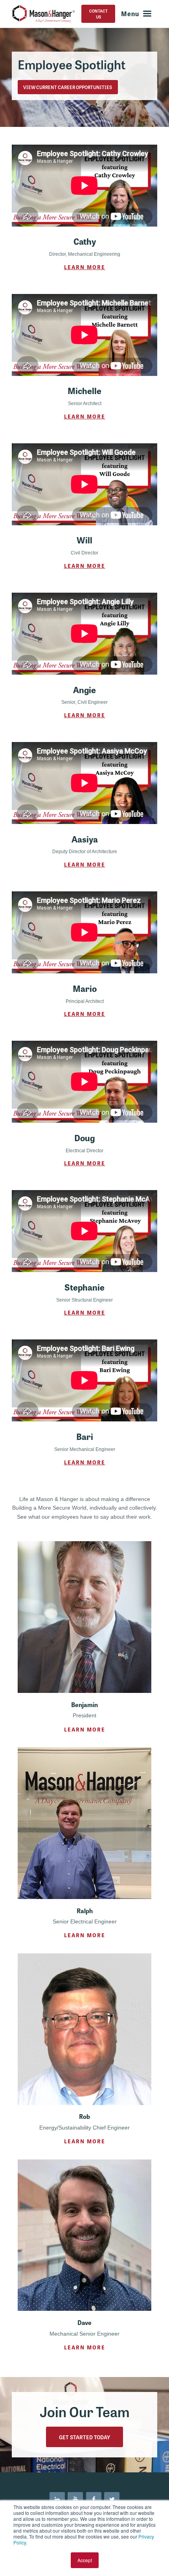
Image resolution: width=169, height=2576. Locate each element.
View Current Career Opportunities (68, 87)
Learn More (85, 267)
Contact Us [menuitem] (98, 14)
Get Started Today (84, 2437)
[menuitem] (57, 2500)
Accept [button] (85, 2560)
